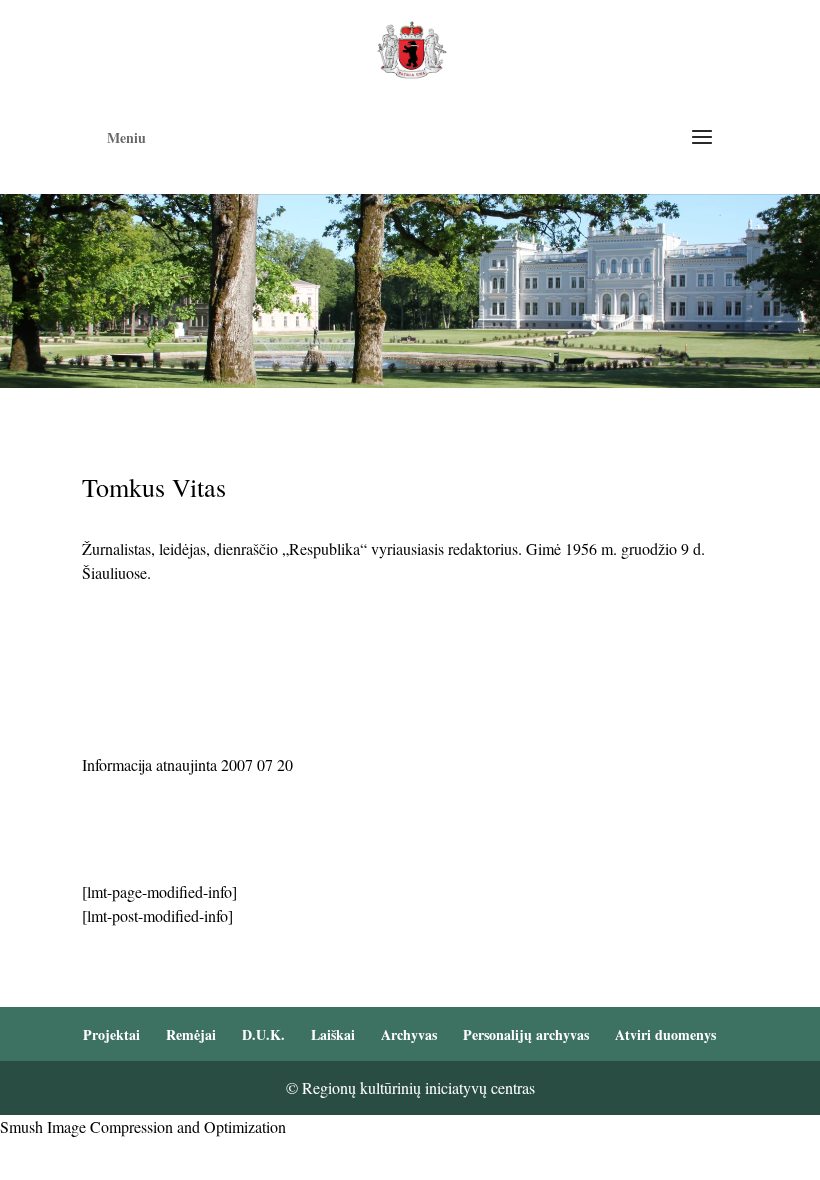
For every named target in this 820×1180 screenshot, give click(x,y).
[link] (411, 47)
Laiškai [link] (333, 1034)
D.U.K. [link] (263, 1034)
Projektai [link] (111, 1034)
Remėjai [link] (191, 1034)
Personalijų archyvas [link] (526, 1034)
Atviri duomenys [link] (665, 1034)
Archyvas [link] (409, 1034)
